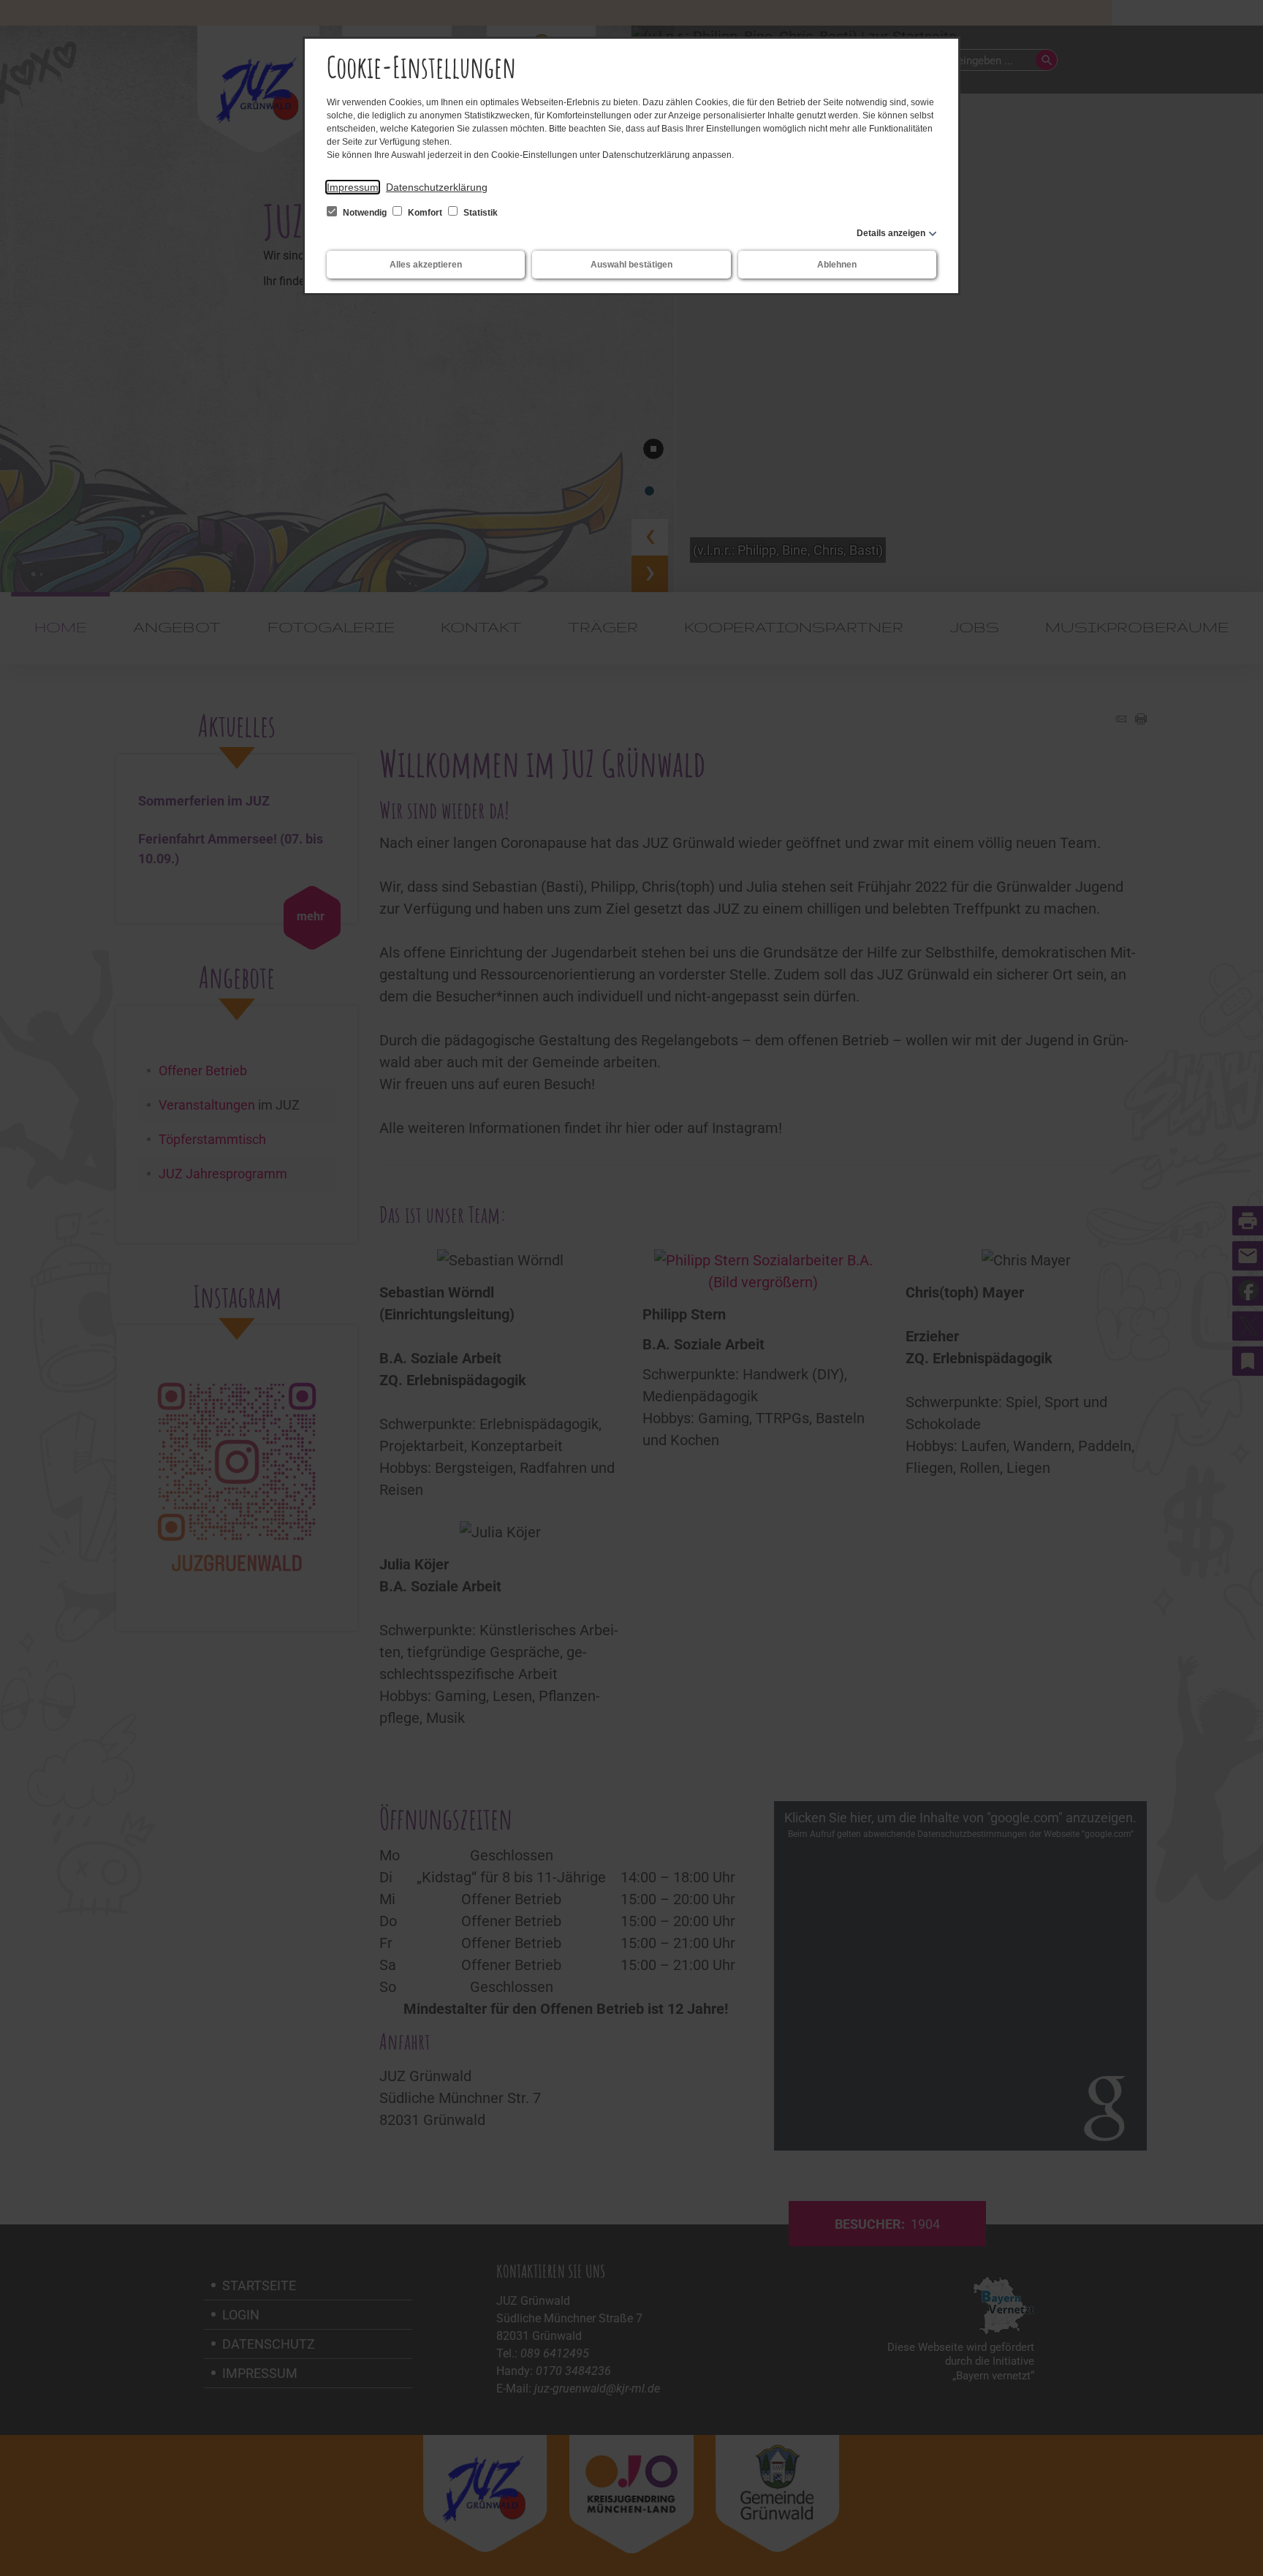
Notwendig (365, 213)
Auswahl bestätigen (631, 265)
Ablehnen (837, 265)
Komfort (425, 213)
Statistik (479, 213)
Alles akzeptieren (426, 265)
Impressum (353, 187)
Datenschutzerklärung (437, 187)
